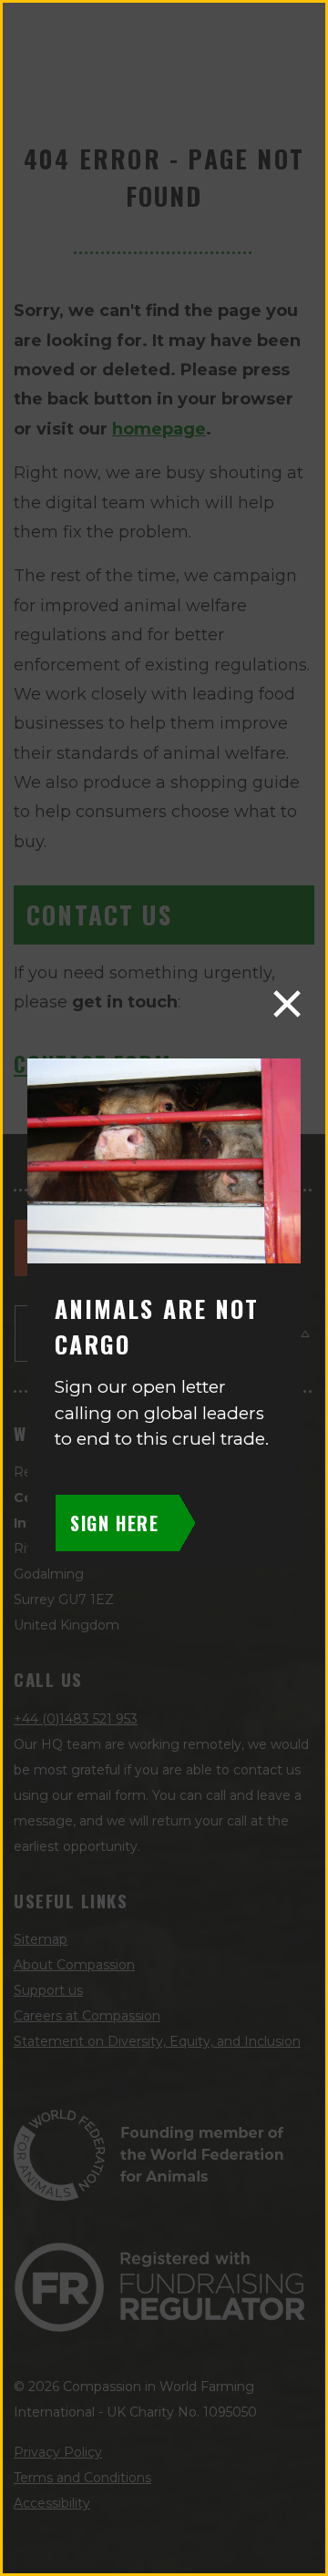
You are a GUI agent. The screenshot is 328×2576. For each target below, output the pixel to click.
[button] (287, 1004)
